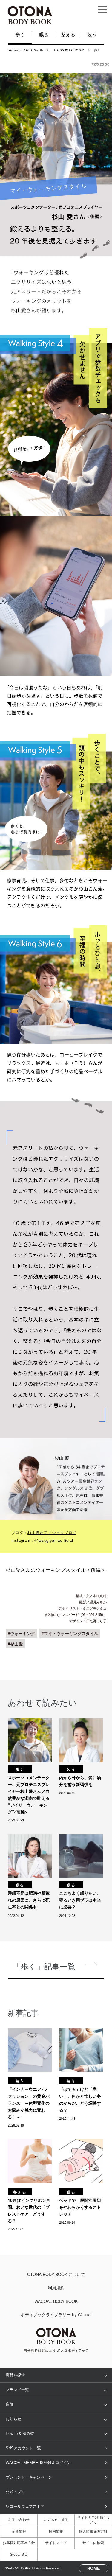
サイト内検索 (93, 2543)
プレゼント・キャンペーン (29, 2477)
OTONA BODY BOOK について (56, 2274)
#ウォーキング (22, 1633)
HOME (93, 2568)
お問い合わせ (19, 2520)
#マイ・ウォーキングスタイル (70, 1633)
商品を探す (15, 2375)
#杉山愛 (15, 1644)
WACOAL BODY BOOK (26, 50)
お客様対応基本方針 (19, 2543)
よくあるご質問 (56, 2520)
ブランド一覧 (17, 2390)
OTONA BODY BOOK (69, 50)
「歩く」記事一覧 (44, 1966)
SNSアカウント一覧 (23, 2448)
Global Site (19, 2555)
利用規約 (56, 2288)
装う (92, 34)
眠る (44, 34)
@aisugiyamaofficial (54, 1540)
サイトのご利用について (93, 2520)
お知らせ (13, 2419)
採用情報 (56, 2531)
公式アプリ (15, 2492)
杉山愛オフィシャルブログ (52, 1532)
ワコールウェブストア (25, 2506)
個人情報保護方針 (93, 2531)
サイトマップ (56, 2543)
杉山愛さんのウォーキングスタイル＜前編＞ (56, 1570)
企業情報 (19, 2531)
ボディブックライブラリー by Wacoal (56, 2314)
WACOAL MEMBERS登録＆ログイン (38, 2463)
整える (68, 34)
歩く (20, 34)
